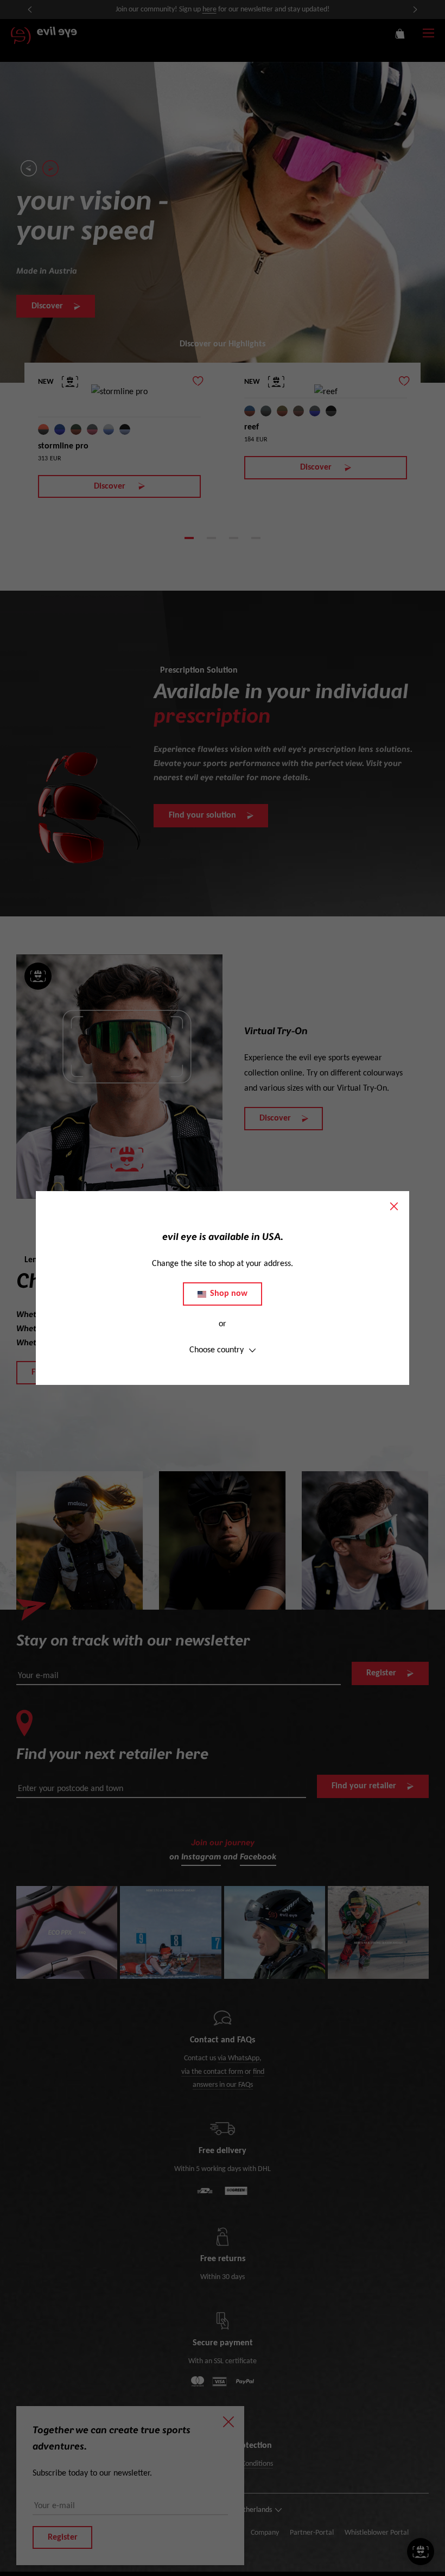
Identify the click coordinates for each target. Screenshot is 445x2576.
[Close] (394, 1206)
